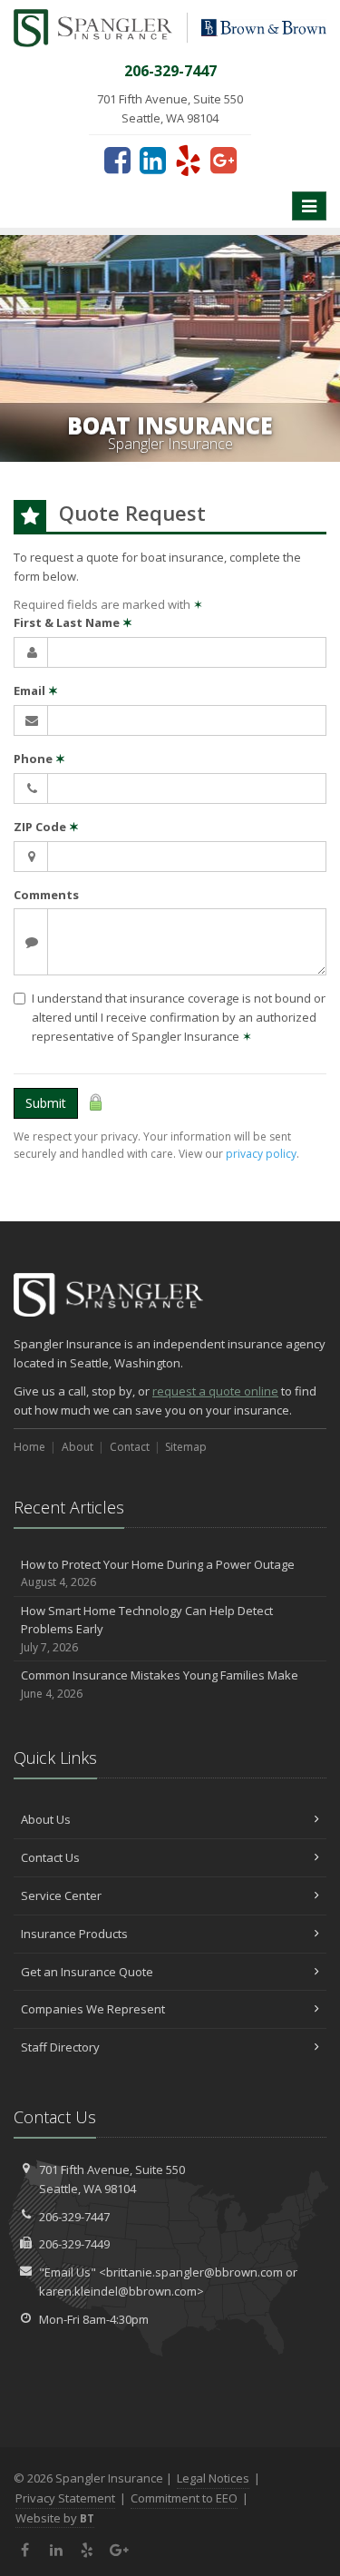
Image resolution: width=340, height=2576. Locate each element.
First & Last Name (73, 622)
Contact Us (50, 1857)
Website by (55, 2518)
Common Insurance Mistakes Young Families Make (160, 1684)
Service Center (61, 1895)
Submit (46, 1103)
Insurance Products (74, 1934)
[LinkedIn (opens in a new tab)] (153, 160)
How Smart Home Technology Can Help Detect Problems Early (147, 1629)
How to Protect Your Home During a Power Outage (158, 1573)
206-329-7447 (74, 2217)
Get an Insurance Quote (87, 1972)
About (78, 1447)
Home (29, 1447)
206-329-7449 (74, 2244)
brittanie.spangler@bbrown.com (194, 2272)
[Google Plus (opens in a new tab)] (223, 160)
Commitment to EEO (184, 2498)
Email (36, 691)
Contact (130, 1447)
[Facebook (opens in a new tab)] (117, 160)
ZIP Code (46, 827)
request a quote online (215, 1391)
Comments (46, 895)
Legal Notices (213, 2478)
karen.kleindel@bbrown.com (118, 2291)
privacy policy (261, 1154)
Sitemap (186, 1447)
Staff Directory (60, 2047)
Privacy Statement (65, 2498)
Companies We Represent (93, 2009)
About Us (46, 1819)
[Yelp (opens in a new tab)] (188, 160)
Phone (39, 759)
